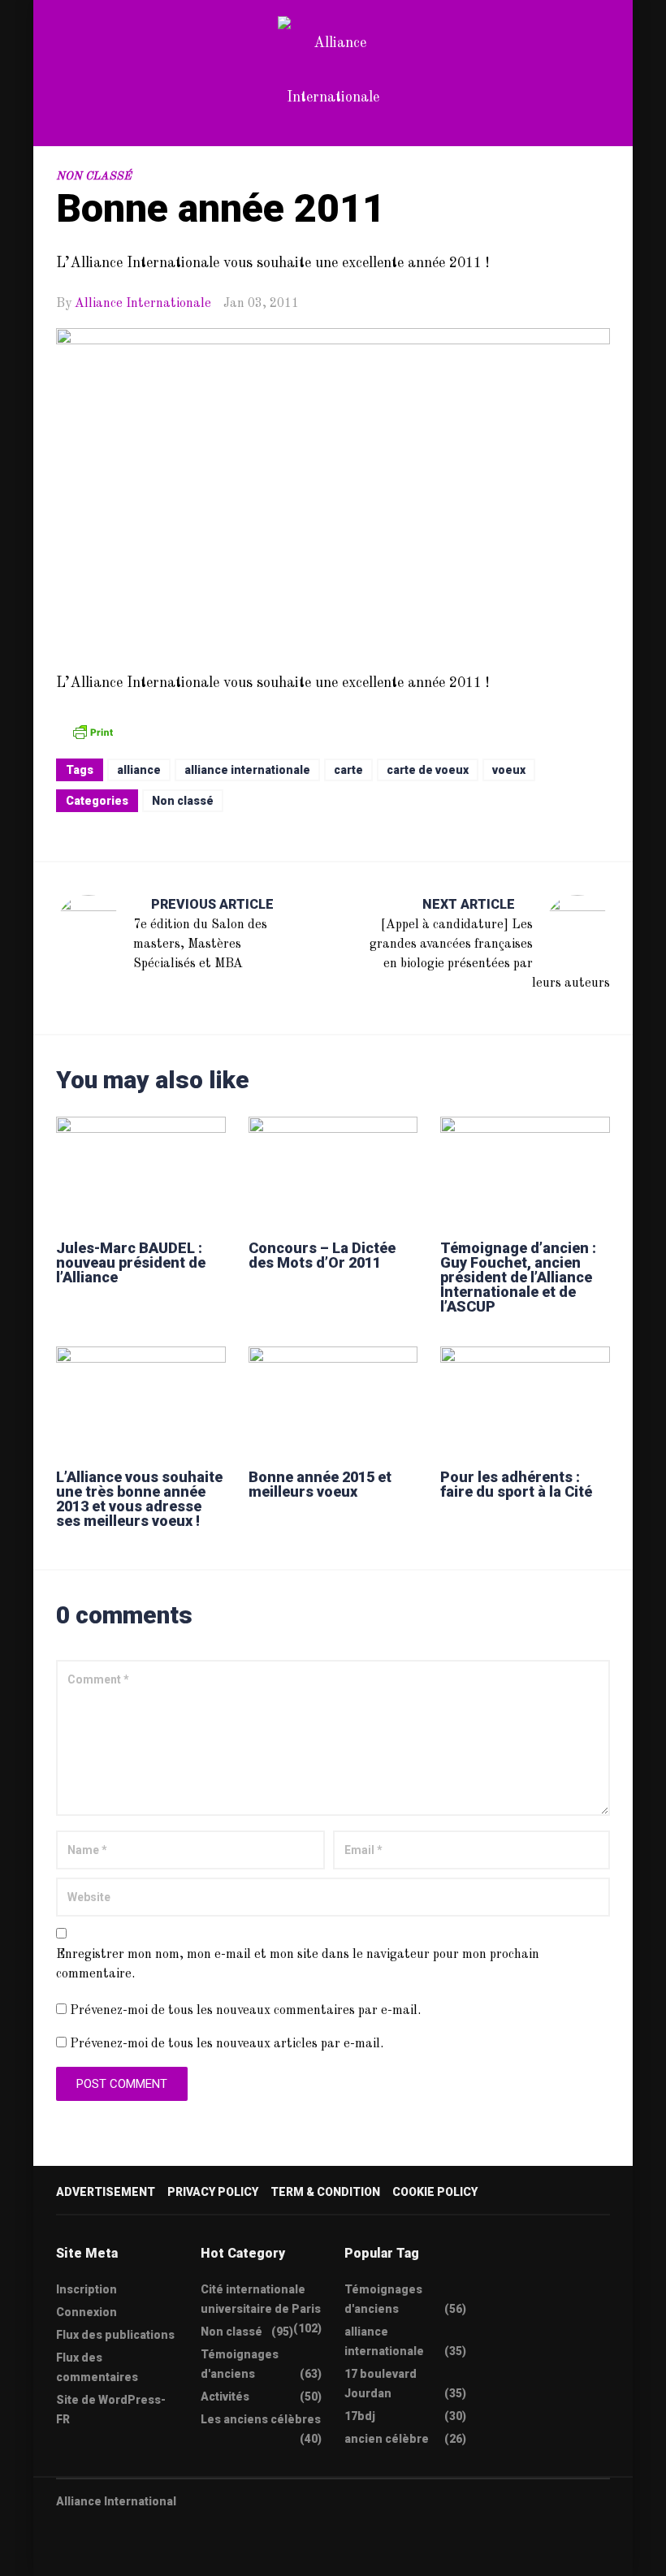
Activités (225, 2397)
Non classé (94, 176)
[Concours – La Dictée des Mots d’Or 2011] (333, 1170)
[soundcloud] (188, 2553)
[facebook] (93, 2553)
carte (348, 770)
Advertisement (106, 2192)
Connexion (86, 2312)
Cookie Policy (435, 2192)
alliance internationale (247, 770)
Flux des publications (115, 2335)
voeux (509, 770)
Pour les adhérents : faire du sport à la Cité (516, 1484)
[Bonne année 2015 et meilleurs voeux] (333, 1400)
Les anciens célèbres (261, 2419)
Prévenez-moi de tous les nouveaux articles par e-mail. (227, 2044)
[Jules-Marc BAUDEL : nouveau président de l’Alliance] (141, 1170)
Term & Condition (325, 2192)
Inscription (86, 2289)
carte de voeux (428, 770)
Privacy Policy (213, 2192)
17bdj (360, 2416)
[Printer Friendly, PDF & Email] (93, 731)
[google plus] (125, 2553)
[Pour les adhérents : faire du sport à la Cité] (525, 1400)
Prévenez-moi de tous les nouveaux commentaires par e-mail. (245, 2011)
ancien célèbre (387, 2439)
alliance (139, 770)
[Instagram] (157, 2553)
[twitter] (62, 2553)
